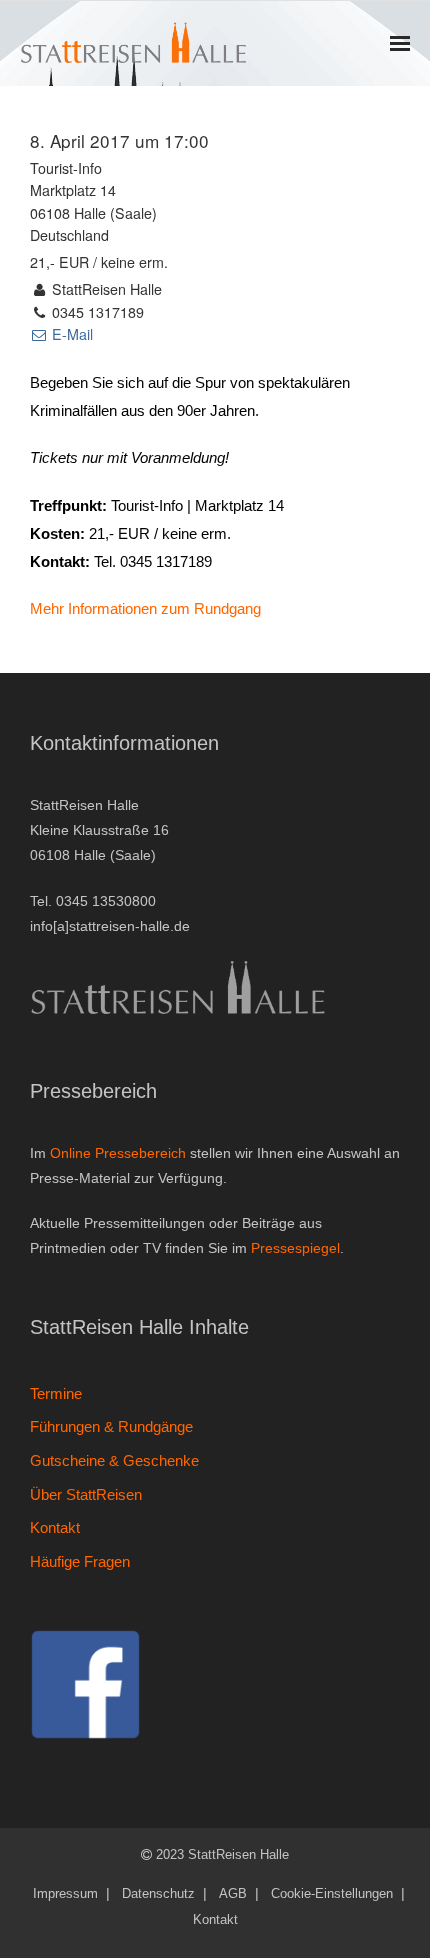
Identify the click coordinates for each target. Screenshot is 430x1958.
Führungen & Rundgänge (111, 1426)
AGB (233, 1893)
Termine (56, 1393)
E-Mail (70, 334)
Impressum (65, 1893)
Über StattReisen (86, 1494)
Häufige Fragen (80, 1561)
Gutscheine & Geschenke (114, 1460)
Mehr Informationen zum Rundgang (145, 608)
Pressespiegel (295, 1248)
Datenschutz (158, 1893)
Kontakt (55, 1527)
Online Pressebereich (118, 1153)
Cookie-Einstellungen (332, 1893)
